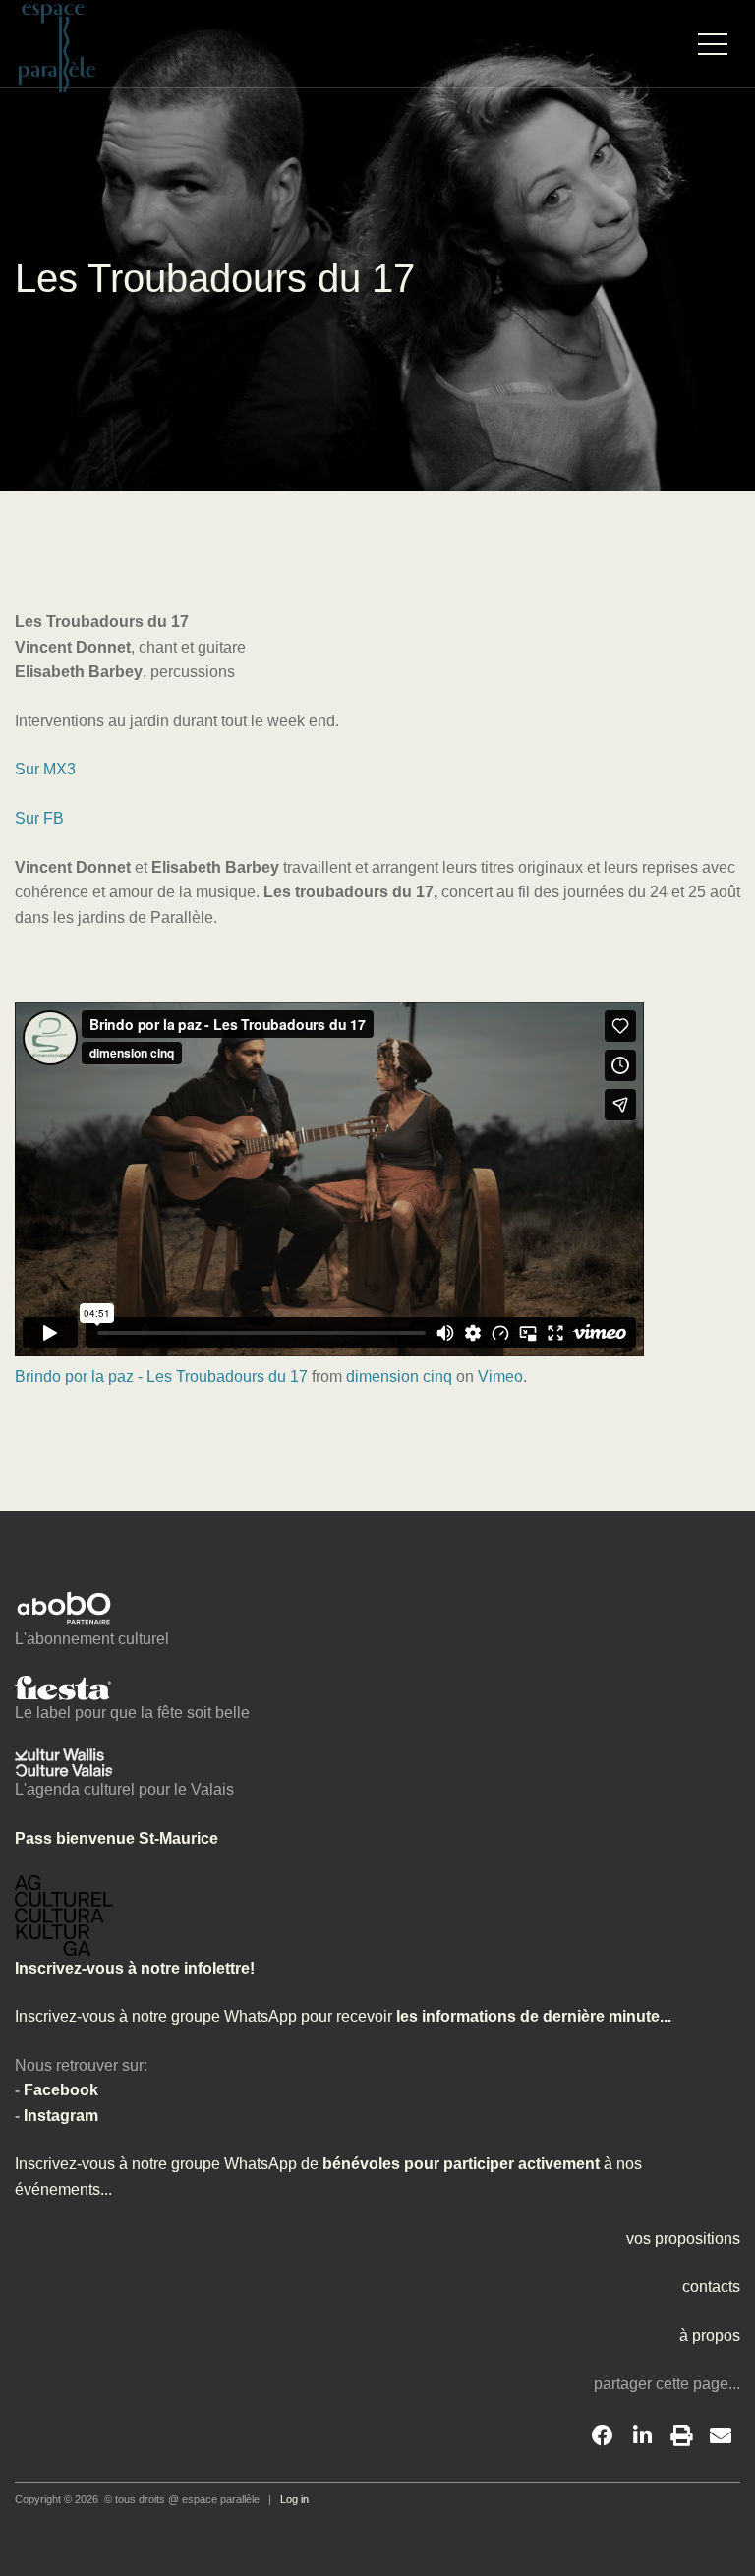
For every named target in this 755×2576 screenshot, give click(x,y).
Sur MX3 (45, 769)
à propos (710, 2336)
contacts (711, 2287)
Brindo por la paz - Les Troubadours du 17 (161, 1376)
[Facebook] (603, 2436)
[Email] (721, 2436)
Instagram (61, 2116)
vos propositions (683, 2238)
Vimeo (500, 1376)
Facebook (61, 2090)
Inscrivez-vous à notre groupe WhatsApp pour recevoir (203, 2016)
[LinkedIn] (642, 2436)
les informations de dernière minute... (532, 2016)
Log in (294, 2499)
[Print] (681, 2436)
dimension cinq (399, 1376)
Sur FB (39, 818)
